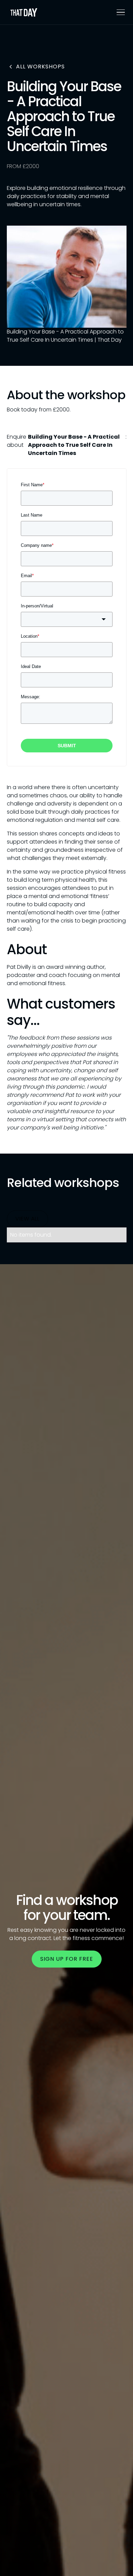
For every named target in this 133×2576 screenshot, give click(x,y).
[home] (24, 12)
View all (27, 1219)
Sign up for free (67, 1959)
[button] (119, 12)
